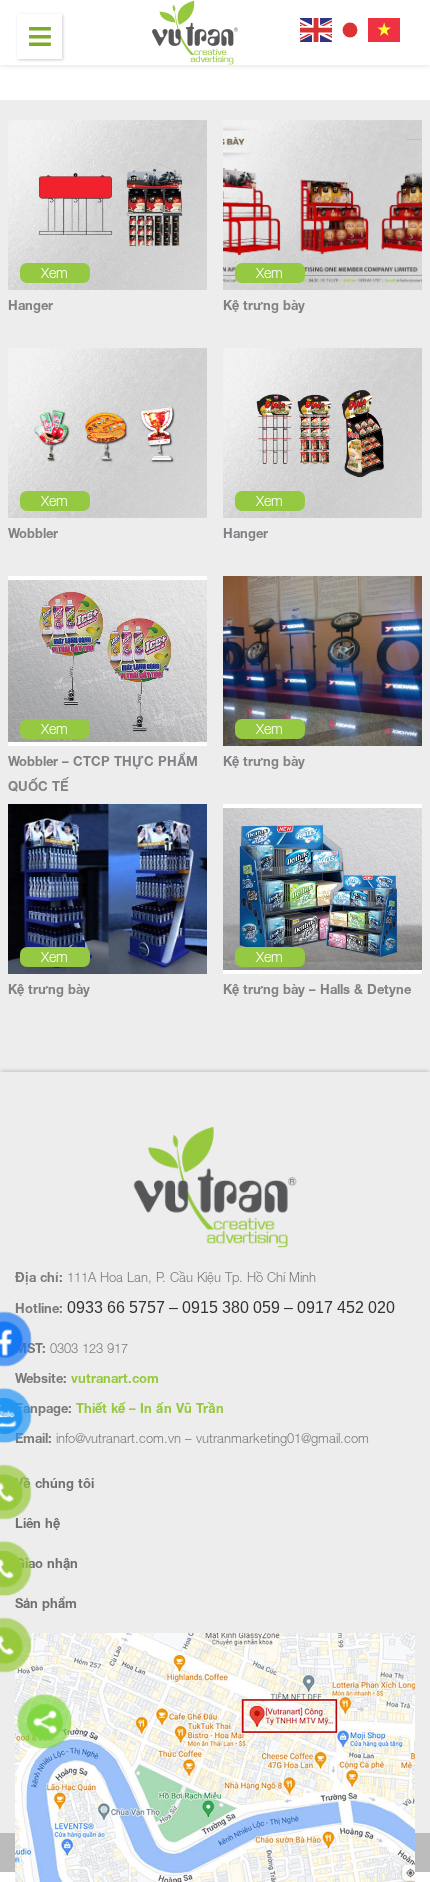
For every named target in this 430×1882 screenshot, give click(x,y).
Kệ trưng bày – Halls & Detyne (317, 989)
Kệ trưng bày (264, 305)
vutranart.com (115, 1378)
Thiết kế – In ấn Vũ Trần (150, 1408)
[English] (317, 27)
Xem (54, 272)
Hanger (30, 305)
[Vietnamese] (385, 27)
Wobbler (33, 533)
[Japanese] (351, 27)
